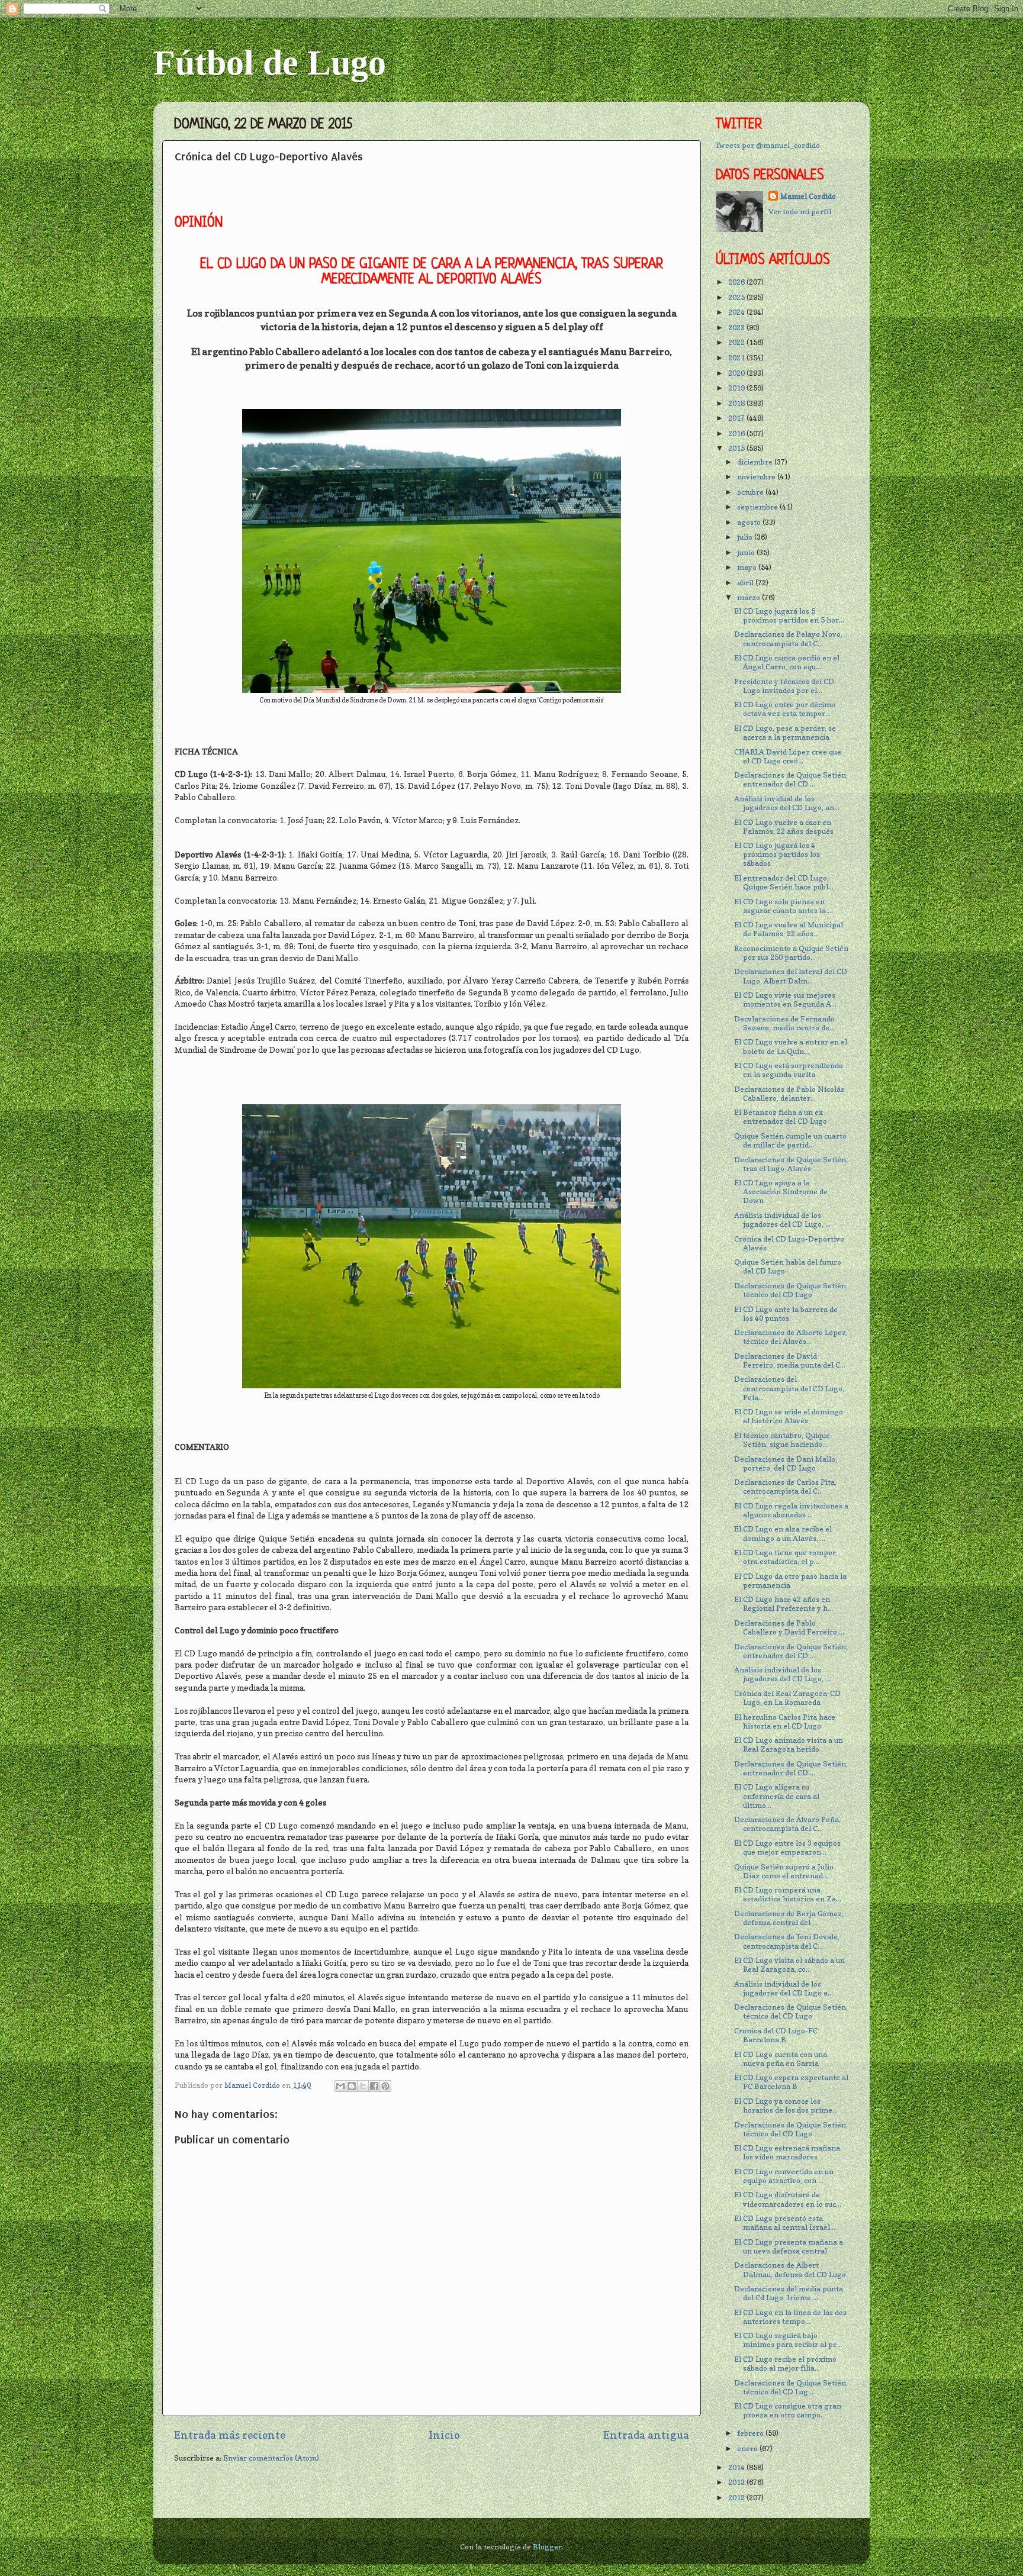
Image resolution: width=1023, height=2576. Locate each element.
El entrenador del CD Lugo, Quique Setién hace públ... (784, 882)
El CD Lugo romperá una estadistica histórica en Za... (788, 1894)
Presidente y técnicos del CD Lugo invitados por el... (784, 686)
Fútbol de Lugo (270, 63)
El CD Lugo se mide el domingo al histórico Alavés (789, 1416)
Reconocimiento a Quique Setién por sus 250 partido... (791, 953)
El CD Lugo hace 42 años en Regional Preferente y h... (784, 1604)
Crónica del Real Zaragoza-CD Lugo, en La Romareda (787, 1698)
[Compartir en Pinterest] (385, 2086)
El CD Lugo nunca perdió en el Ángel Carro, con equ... (787, 662)
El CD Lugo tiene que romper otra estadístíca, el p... (785, 1557)
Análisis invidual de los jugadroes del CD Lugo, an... (787, 803)
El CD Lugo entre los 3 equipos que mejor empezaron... (787, 1848)
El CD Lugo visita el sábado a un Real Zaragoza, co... (789, 1965)
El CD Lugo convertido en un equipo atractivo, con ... (784, 2176)
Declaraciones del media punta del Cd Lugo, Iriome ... (789, 2293)
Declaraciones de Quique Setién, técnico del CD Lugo (791, 1290)
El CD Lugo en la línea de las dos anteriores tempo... (790, 2317)
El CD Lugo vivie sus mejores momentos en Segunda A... (785, 1000)
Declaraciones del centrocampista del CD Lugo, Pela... (789, 1388)
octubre (751, 492)
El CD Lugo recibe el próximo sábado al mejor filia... (785, 2364)
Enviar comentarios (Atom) (271, 2458)
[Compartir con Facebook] (374, 2086)
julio (746, 537)
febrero (751, 2433)
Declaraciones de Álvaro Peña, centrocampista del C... (787, 1824)
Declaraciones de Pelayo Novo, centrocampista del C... (788, 639)
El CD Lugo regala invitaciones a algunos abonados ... (791, 1510)
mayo (748, 567)
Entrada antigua (646, 2435)
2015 (737, 448)
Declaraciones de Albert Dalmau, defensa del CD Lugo (790, 2269)
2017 (737, 418)
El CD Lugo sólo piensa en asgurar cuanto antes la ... (784, 906)
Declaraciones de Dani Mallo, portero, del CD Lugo (786, 1463)
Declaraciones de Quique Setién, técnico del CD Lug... (791, 2387)
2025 (737, 297)
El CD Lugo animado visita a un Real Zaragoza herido (789, 1745)
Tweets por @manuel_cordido (768, 145)
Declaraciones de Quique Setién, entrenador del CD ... (791, 779)
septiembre (758, 507)
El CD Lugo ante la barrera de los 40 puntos (786, 1314)
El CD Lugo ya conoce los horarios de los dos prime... (786, 2106)
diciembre (756, 462)
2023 (737, 328)
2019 (737, 388)
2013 (737, 2482)
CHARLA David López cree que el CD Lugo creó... (788, 756)
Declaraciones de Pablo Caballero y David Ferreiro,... (789, 1627)
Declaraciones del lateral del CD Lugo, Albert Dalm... (791, 976)
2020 (737, 373)
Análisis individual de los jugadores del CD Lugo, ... (782, 1220)
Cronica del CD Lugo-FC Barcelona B (776, 2035)
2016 (737, 433)
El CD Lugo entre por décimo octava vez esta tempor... (785, 709)
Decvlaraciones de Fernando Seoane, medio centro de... (784, 1023)
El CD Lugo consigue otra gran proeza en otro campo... (788, 2410)
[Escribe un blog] (352, 2086)
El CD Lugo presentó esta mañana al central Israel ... (786, 2223)
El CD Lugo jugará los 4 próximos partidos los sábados (777, 854)
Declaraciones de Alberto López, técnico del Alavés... (791, 1337)
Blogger (547, 2547)
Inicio (444, 2435)
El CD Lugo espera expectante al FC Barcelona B (791, 2082)
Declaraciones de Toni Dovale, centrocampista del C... (787, 1941)
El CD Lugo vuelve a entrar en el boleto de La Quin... (791, 1046)
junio (747, 552)
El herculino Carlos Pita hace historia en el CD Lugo (785, 1721)
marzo (749, 597)
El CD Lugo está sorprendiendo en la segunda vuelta (789, 1070)
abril (746, 583)
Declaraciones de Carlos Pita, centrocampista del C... (785, 1487)
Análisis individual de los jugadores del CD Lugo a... (784, 1988)
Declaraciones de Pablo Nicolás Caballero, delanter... (789, 1094)
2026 (737, 282)
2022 (737, 342)
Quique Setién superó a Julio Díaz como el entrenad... (784, 1871)
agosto (750, 522)
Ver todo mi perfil (800, 212)
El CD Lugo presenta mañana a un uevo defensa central (789, 2246)
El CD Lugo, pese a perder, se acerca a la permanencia (785, 733)
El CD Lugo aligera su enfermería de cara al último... (777, 1796)
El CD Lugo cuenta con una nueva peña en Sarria (781, 2059)
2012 (737, 2498)
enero (748, 2448)
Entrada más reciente (230, 2435)
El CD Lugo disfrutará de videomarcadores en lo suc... (788, 2199)
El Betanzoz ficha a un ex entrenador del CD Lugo (781, 1117)
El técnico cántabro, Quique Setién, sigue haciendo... (782, 1440)
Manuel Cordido (808, 196)
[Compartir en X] (363, 2086)
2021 (737, 358)
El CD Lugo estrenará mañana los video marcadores (787, 2152)
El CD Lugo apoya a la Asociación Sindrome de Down (781, 1192)
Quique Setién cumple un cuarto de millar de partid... (790, 1140)
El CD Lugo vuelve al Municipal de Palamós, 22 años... (789, 929)
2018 (737, 403)
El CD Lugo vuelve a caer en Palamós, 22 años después (784, 827)
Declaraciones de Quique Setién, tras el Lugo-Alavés (791, 1164)
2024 (737, 312)
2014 (737, 2467)
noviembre (757, 477)
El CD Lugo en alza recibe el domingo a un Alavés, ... (783, 1533)
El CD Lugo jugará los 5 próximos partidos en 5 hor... (789, 615)
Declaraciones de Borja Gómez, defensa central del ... (789, 1918)
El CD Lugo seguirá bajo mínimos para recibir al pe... (788, 2340)
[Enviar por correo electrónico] (340, 2086)
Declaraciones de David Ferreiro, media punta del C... (790, 1360)
